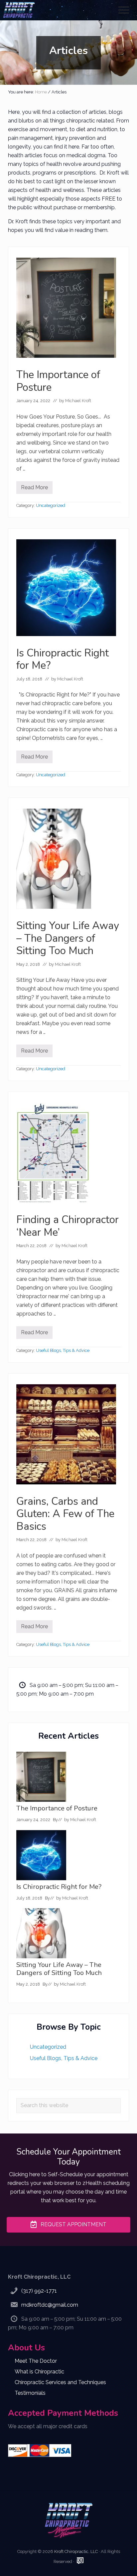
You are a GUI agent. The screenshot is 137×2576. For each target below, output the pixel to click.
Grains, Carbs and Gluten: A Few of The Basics (65, 1514)
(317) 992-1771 (39, 2291)
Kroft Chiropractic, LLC (76, 2551)
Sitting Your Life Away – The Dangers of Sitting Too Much (68, 938)
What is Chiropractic (39, 2372)
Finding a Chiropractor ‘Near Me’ (68, 1226)
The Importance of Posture (58, 381)
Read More (34, 489)
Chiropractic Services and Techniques (60, 2382)
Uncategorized (51, 505)
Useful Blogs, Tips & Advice (63, 1350)
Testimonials (30, 2393)
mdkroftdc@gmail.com (50, 2305)
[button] (124, 10)
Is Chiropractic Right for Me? (63, 659)
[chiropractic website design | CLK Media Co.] (80, 2561)
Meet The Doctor (36, 2361)
